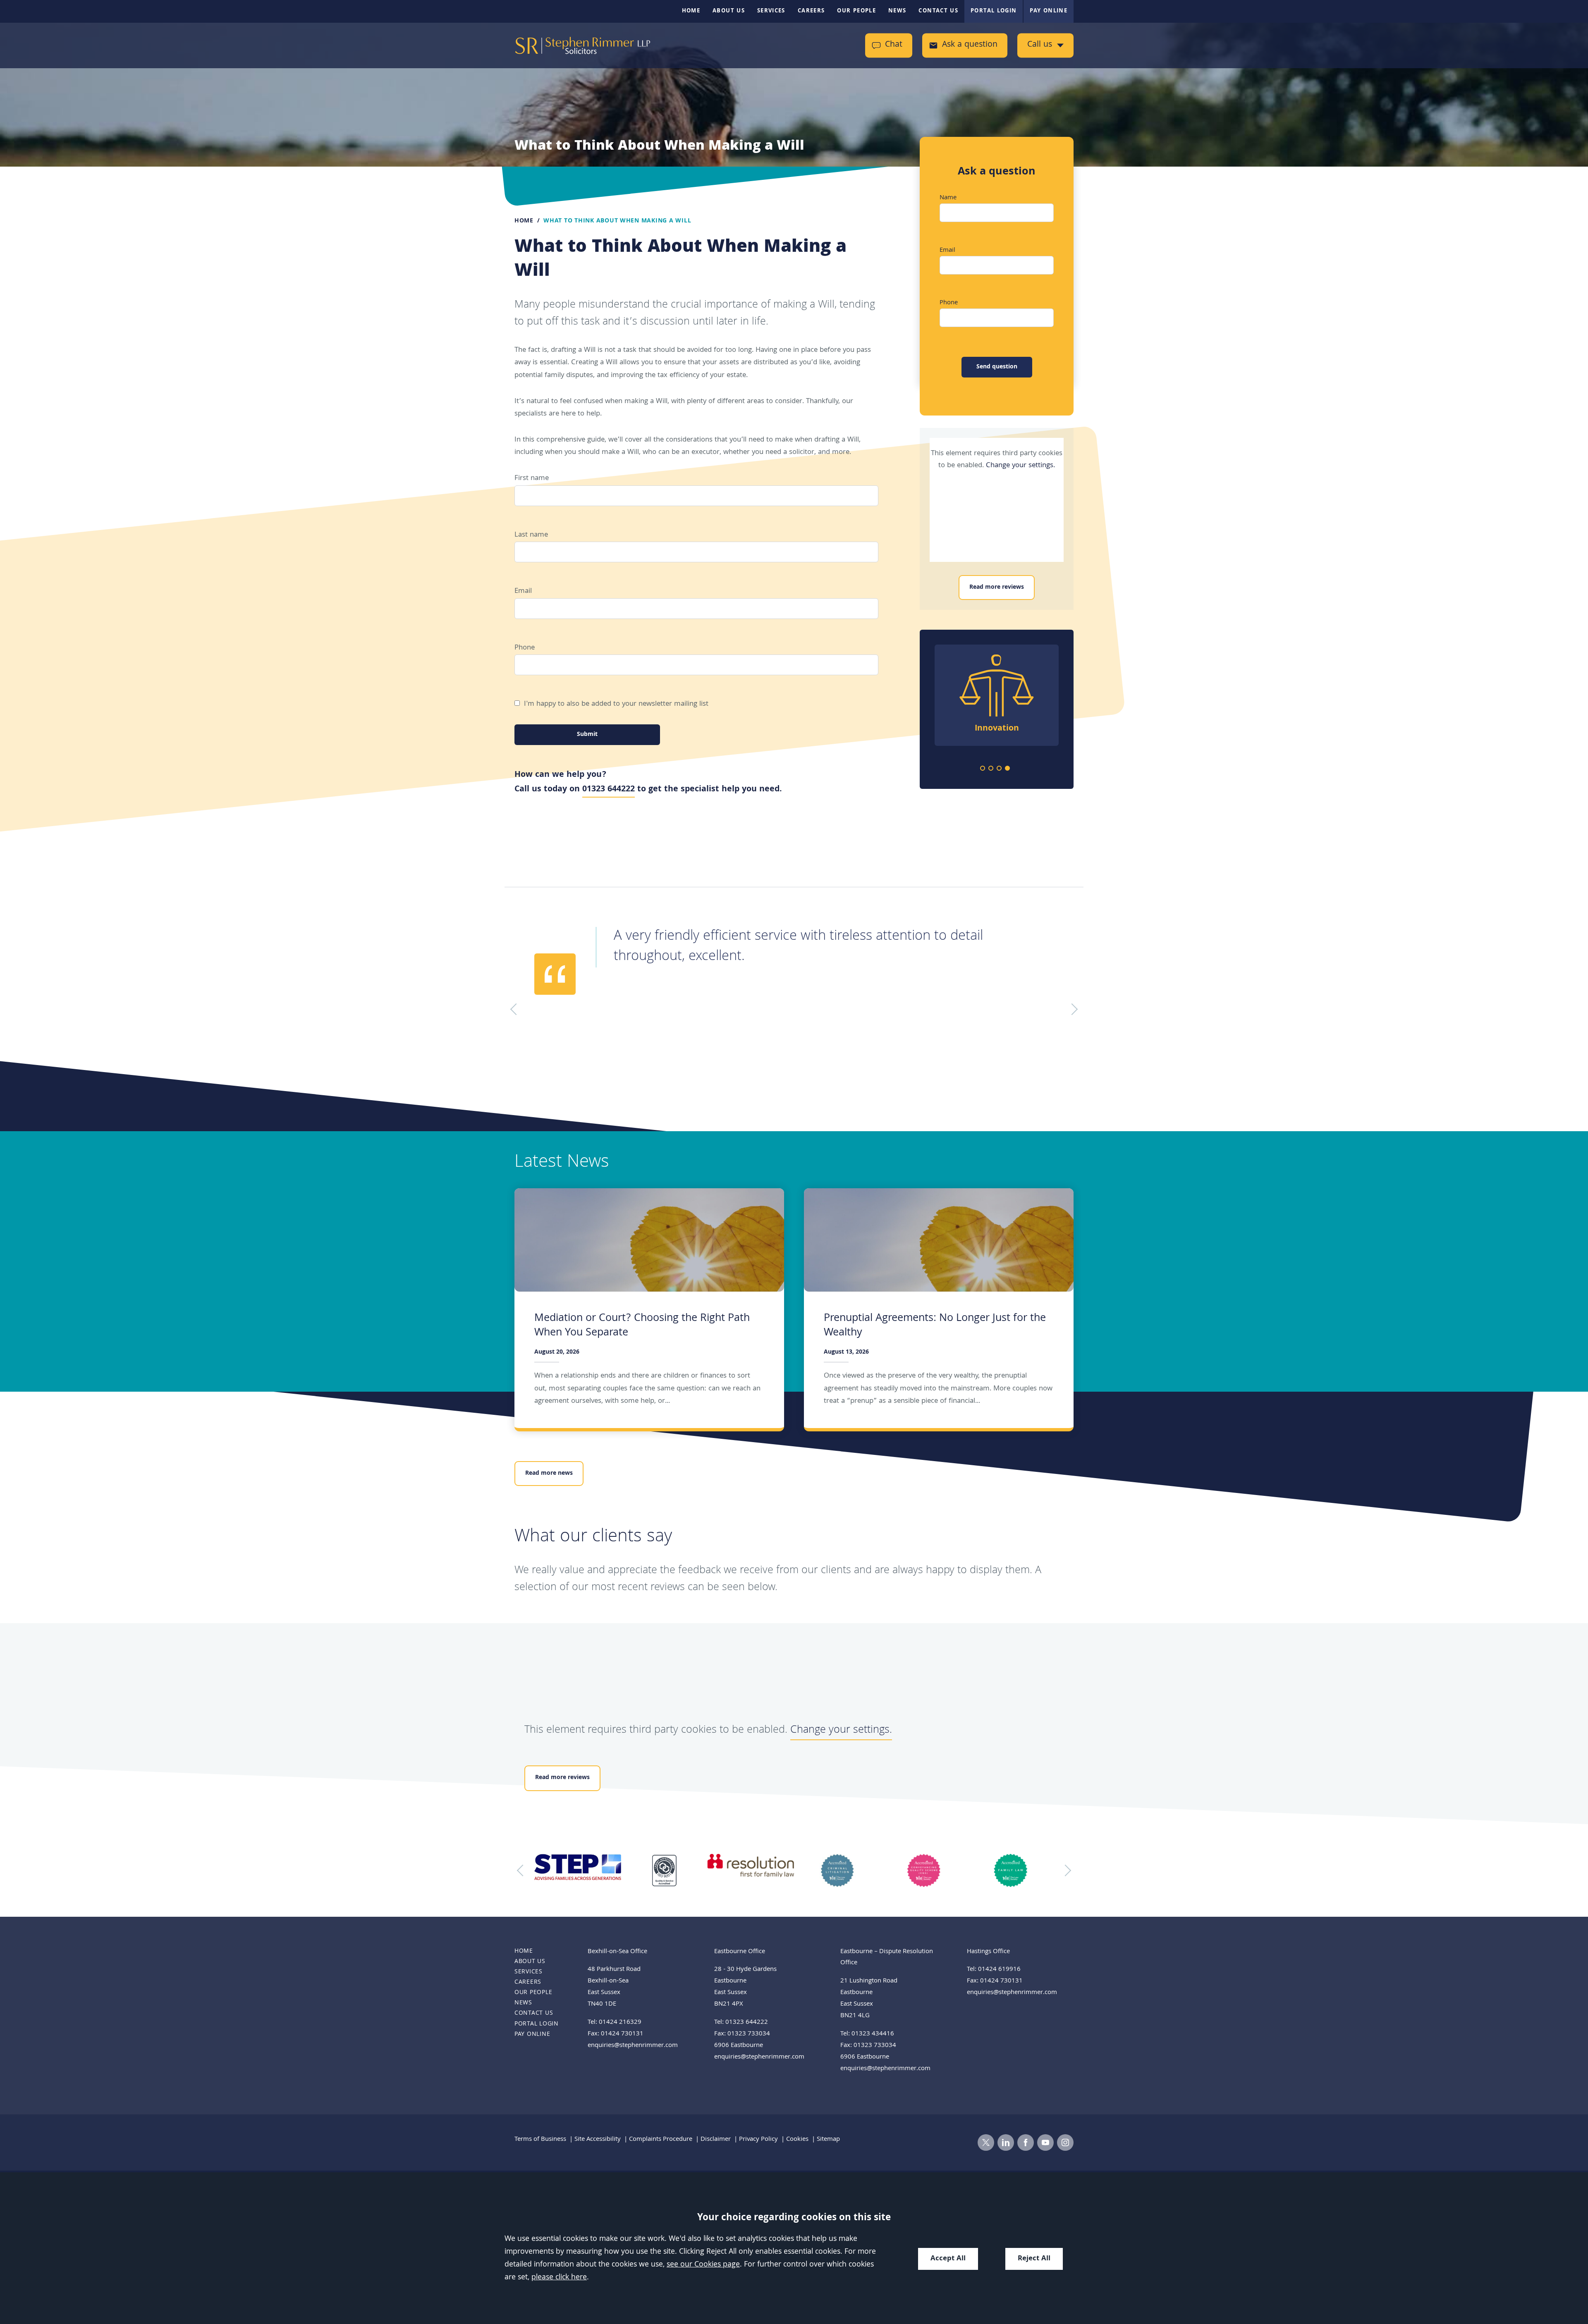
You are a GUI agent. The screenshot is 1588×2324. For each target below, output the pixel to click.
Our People (856, 11)
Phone (525, 648)
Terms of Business (540, 2140)
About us (729, 11)
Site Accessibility (598, 2140)
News (897, 11)
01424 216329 (620, 2023)
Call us (1040, 45)
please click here (559, 2278)
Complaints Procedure (661, 2140)
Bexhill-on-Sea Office (617, 1952)
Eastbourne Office (740, 1952)
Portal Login (994, 11)
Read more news (549, 1474)
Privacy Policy (758, 2140)
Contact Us (938, 11)
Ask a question (970, 45)
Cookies (797, 2140)
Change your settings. (1020, 466)
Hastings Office (988, 1952)
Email (523, 591)
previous (523, 1870)
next (1065, 1870)
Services (771, 11)
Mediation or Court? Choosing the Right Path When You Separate (642, 1326)
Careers (811, 11)
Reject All (1034, 2259)
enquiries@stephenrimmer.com (633, 2046)
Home (691, 11)
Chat (894, 45)
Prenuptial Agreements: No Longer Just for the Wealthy (935, 1326)
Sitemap (828, 2140)
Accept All (948, 2259)
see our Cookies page (703, 2265)
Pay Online (1049, 11)
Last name (531, 535)
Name (948, 198)
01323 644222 (609, 790)
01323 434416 (873, 2034)
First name (532, 479)
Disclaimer (716, 2140)
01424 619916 (999, 1970)
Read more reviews (997, 588)
